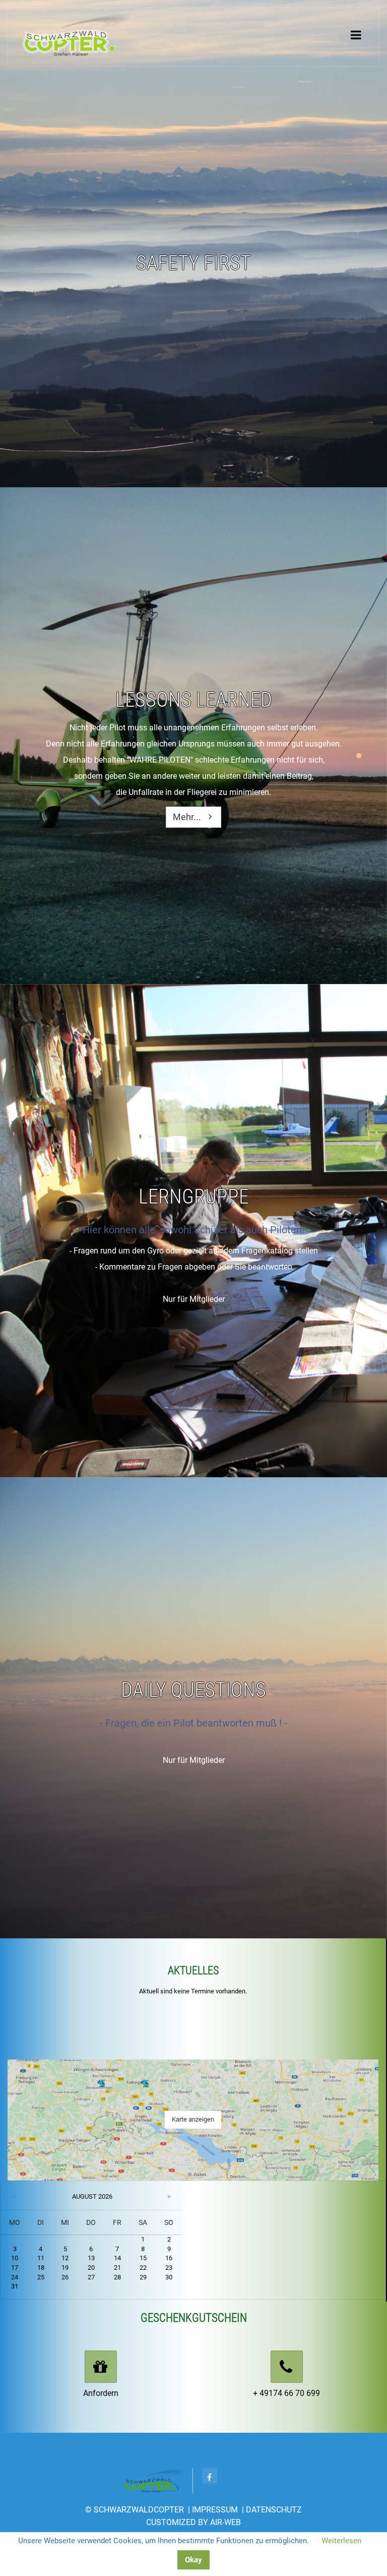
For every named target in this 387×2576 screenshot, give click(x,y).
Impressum (215, 2510)
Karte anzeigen (193, 2119)
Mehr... (187, 817)
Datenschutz (274, 2510)
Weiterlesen (341, 2541)
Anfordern (101, 2393)
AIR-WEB (225, 2522)
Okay (193, 2560)
